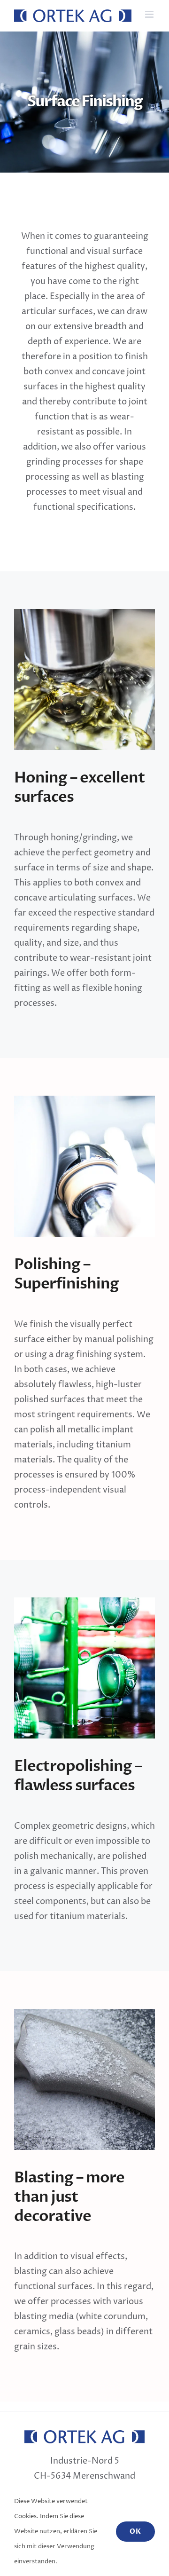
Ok (135, 2532)
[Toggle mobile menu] (150, 14)
